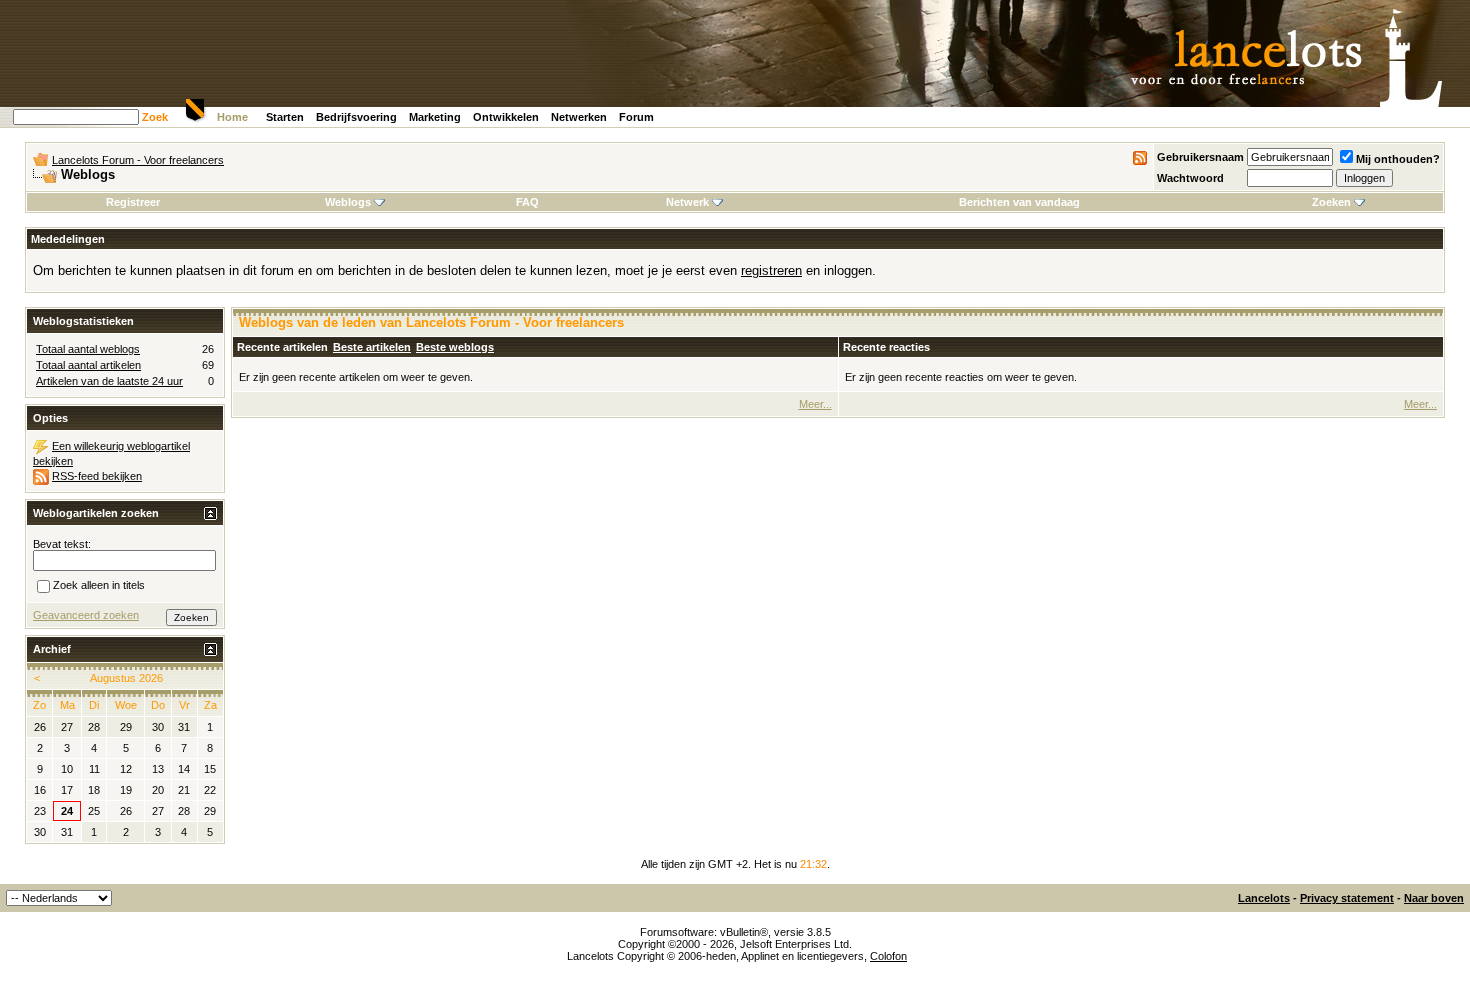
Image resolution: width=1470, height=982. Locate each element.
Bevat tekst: (62, 544)
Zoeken (1331, 202)
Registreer (133, 202)
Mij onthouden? (1398, 159)
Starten (285, 117)
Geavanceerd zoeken (86, 615)
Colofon (888, 956)
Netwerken (579, 117)
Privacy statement (1347, 898)
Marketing (435, 117)
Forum (636, 117)
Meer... (815, 404)
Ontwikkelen (506, 117)
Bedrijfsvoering (356, 117)
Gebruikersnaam (1200, 157)
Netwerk (687, 202)
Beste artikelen (372, 347)
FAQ (527, 202)
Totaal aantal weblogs (88, 349)
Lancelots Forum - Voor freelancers (138, 160)
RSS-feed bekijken (97, 476)
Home (232, 117)
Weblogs (348, 202)
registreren (771, 270)
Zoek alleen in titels (99, 585)
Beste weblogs (455, 347)
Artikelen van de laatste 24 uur (109, 381)
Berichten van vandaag (1019, 202)
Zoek (155, 117)
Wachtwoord (1190, 178)
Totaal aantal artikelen (88, 365)
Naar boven (1434, 898)
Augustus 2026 (126, 678)
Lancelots (1264, 898)
